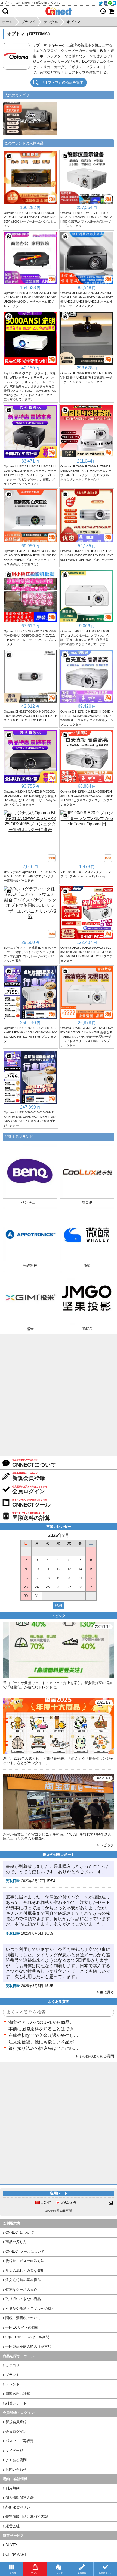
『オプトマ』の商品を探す (62, 82)
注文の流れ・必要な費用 (25, 2270)
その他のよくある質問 (96, 2056)
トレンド (13, 2384)
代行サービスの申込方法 (25, 2261)
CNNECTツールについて (25, 2251)
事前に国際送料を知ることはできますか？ (43, 2029)
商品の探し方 (16, 2242)
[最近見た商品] (103, 11)
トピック (107, 1845)
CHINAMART (16, 2554)
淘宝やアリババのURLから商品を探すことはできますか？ (43, 2022)
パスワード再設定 (20, 2441)
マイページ (14, 2450)
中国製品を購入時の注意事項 (28, 2346)
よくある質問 (16, 2460)
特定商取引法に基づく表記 (27, 2517)
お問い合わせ (16, 2469)
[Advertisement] (59, 1395)
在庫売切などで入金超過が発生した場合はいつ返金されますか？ (43, 2035)
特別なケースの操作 (21, 2289)
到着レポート (16, 2403)
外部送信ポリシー (20, 2507)
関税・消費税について (23, 2318)
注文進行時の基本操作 (23, 2280)
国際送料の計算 (18, 2394)
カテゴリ (13, 2365)
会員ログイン (16, 2431)
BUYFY (11, 2545)
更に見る (107, 1992)
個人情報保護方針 (20, 2498)
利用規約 (13, 2488)
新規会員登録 (16, 2422)
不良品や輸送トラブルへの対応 (30, 2308)
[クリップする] (9, 156)
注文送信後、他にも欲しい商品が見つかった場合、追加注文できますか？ (43, 2042)
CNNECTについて (20, 2232)
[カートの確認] (112, 11)
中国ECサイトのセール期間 (27, 2337)
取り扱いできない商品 (23, 2299)
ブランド (13, 2375)
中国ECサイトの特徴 (22, 2327)
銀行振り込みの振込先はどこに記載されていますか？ (43, 2048)
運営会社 (13, 2526)
